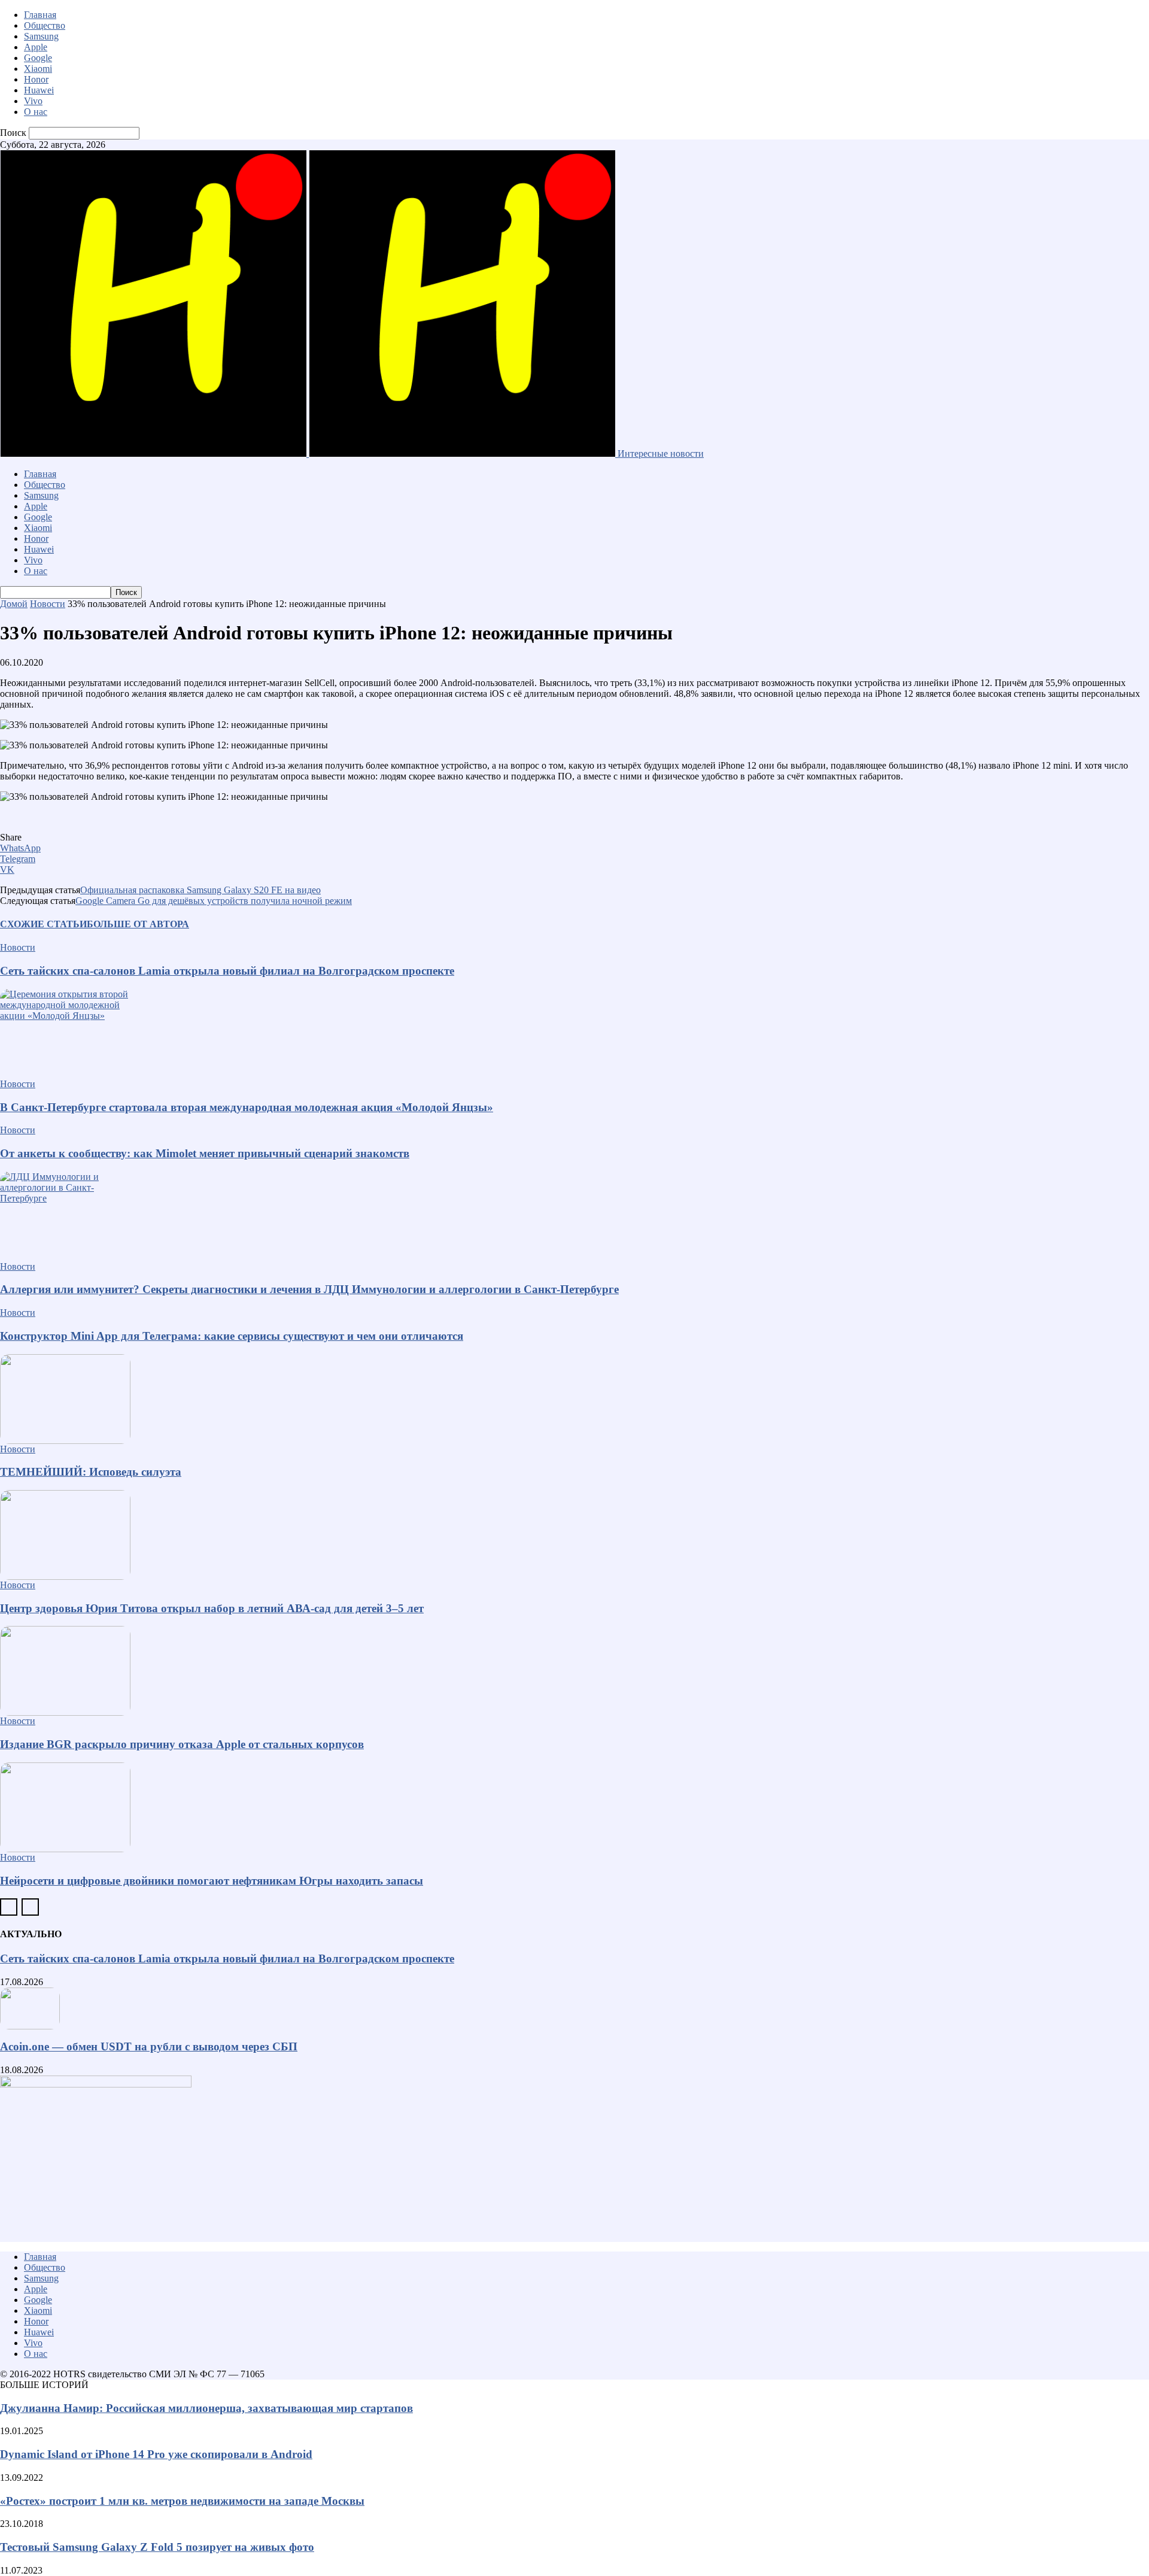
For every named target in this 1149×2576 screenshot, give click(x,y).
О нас (36, 112)
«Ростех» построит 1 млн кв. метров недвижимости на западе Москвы (182, 2501)
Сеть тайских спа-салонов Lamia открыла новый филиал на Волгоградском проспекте (227, 971)
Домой (14, 604)
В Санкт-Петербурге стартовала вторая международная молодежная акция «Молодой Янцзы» (247, 1107)
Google (38, 58)
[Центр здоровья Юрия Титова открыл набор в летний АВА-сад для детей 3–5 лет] (574, 1535)
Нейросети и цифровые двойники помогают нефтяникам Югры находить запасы (212, 1881)
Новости (48, 604)
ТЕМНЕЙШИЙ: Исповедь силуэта (91, 1472)
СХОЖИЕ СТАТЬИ (43, 924)
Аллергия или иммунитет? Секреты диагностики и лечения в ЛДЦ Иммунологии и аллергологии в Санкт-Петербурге (309, 1289)
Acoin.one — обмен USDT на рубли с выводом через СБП (149, 2046)
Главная (40, 15)
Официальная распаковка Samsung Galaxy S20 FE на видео (200, 890)
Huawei (39, 90)
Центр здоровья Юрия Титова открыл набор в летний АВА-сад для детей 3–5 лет (212, 1608)
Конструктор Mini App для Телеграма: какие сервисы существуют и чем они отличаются (232, 1336)
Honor (36, 79)
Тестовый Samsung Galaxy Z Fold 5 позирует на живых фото (157, 2547)
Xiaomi (38, 69)
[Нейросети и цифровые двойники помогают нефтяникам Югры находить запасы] (574, 1807)
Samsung (41, 36)
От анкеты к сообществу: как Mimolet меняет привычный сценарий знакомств (205, 1153)
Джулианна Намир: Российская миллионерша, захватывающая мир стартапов (206, 2408)
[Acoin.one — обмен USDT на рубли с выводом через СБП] (574, 2008)
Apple (36, 47)
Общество (45, 25)
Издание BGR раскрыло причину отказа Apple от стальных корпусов (182, 1744)
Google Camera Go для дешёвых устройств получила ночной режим (214, 901)
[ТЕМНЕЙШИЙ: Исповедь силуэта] (574, 1399)
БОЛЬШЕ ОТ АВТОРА (138, 924)
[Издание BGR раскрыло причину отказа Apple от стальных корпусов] (574, 1671)
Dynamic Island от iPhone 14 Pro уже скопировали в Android (156, 2454)
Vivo (33, 101)
